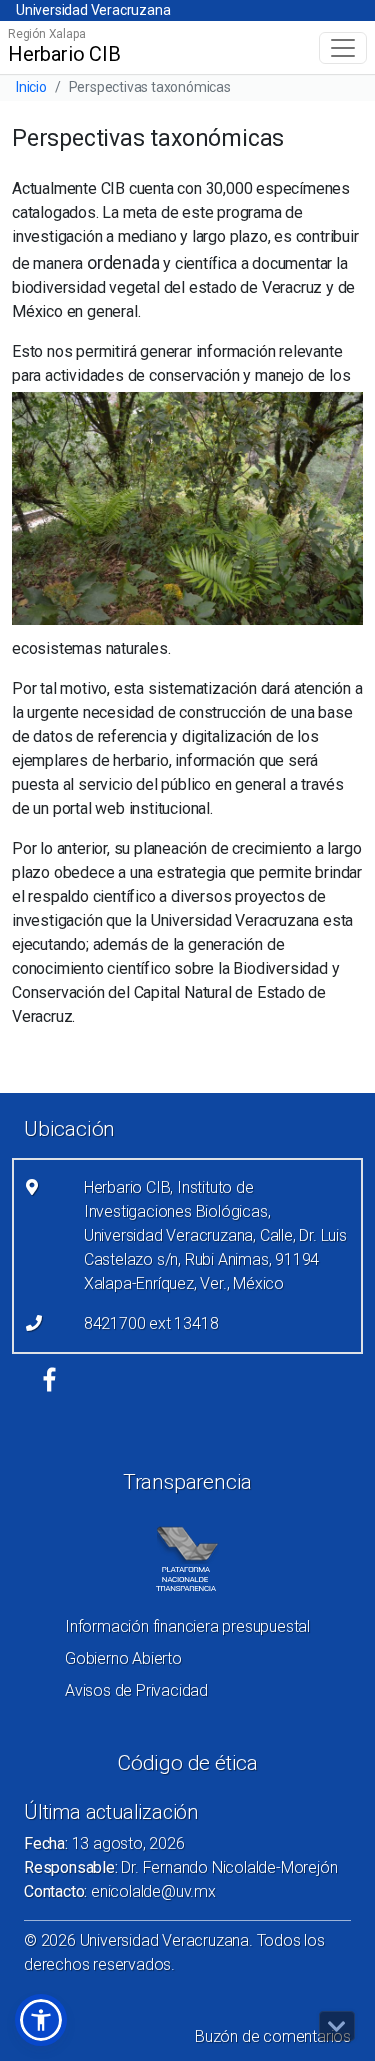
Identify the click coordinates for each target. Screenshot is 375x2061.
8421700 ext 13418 (151, 1323)
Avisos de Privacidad (136, 1690)
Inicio (31, 87)
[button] (41, 2020)
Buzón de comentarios (273, 2036)
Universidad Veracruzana (93, 10)
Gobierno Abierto (123, 1658)
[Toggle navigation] (343, 48)
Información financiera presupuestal (187, 1626)
